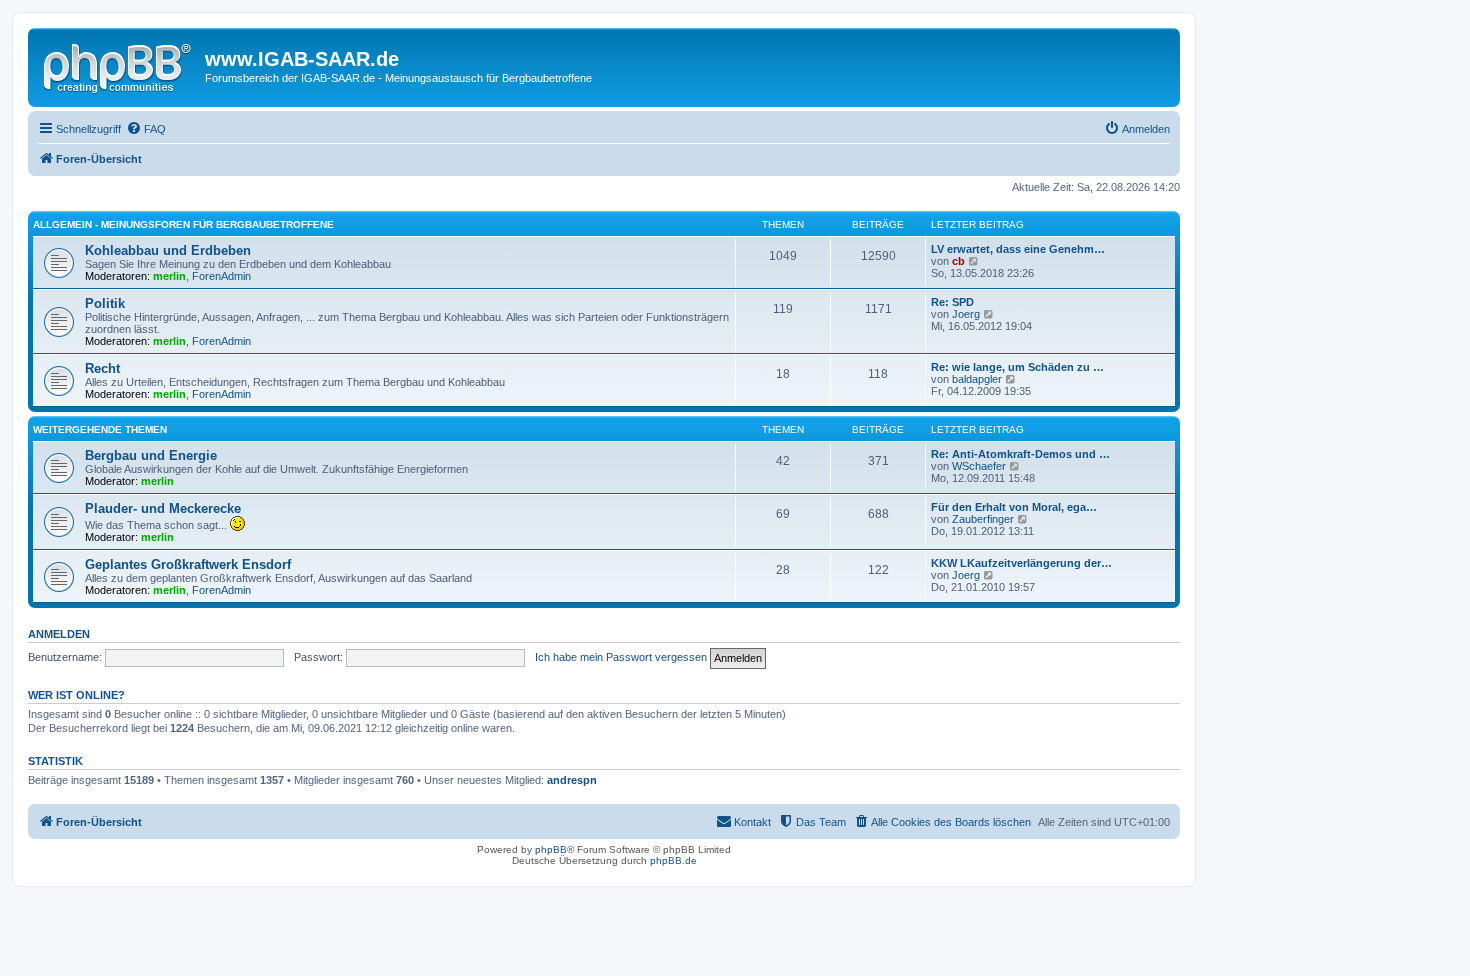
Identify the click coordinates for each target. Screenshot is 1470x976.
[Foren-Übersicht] (119, 65)
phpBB (551, 849)
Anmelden (59, 634)
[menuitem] (146, 129)
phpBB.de (673, 860)
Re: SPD (952, 302)
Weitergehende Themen (100, 429)
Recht (102, 368)
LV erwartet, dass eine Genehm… (1018, 249)
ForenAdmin (221, 276)
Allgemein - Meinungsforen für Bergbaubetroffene (183, 224)
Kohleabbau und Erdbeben (168, 250)
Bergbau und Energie (151, 455)
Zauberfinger (983, 519)
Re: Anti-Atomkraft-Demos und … (1020, 454)
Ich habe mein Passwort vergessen (621, 657)
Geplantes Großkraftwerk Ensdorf (188, 564)
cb (958, 261)
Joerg (966, 314)
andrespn (572, 780)
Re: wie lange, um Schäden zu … (1017, 367)
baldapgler (977, 379)
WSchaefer (979, 466)
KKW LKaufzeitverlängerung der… (1021, 563)
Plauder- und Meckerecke (163, 508)
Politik (105, 303)
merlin (169, 276)
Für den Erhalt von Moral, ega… (1014, 507)
